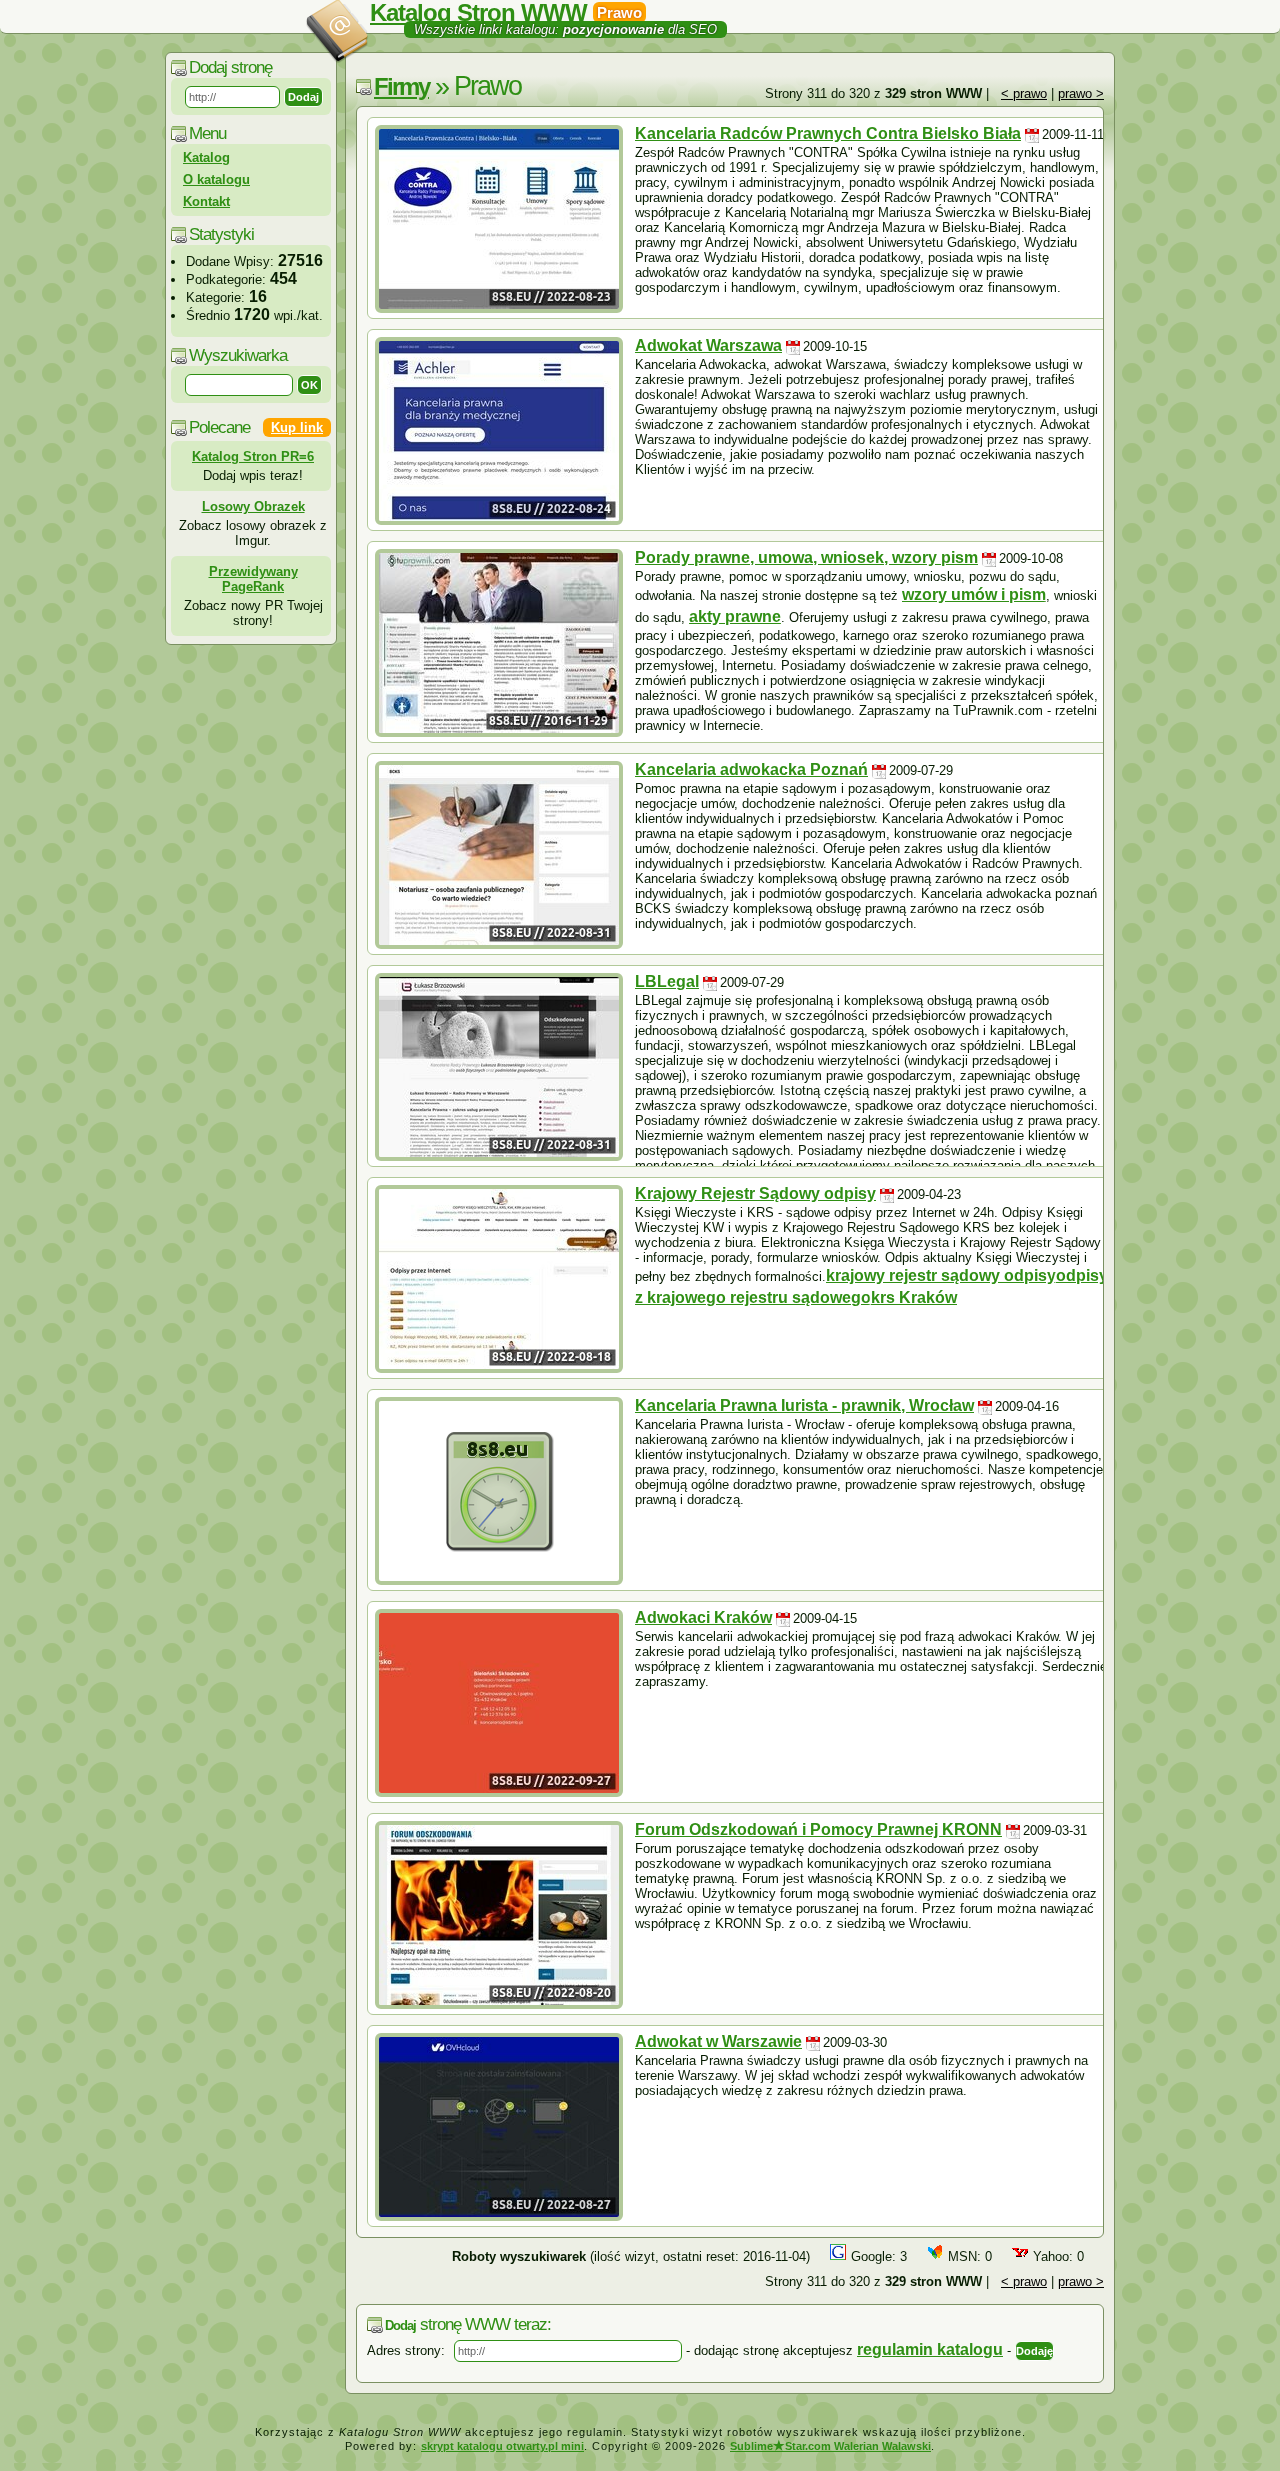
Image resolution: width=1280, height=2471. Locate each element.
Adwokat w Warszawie (718, 2041)
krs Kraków (914, 1297)
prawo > (1081, 93)
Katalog (206, 157)
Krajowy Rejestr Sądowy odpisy (755, 1193)
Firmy (401, 86)
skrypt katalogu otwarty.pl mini (502, 2446)
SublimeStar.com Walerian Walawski (830, 2446)
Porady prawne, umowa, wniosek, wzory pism (806, 557)
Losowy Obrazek (253, 506)
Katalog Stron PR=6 (253, 456)
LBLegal (667, 981)
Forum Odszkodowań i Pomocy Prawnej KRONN (818, 1829)
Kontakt (206, 201)
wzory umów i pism (974, 594)
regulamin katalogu (930, 2349)
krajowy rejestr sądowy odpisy (941, 1275)
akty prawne (735, 616)
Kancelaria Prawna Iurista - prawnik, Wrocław (804, 1405)
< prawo (1024, 93)
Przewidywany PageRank (253, 579)
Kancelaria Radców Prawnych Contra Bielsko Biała (828, 133)
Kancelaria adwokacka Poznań (751, 769)
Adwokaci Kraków (703, 1617)
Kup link (297, 427)
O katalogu (216, 179)
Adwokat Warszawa (708, 345)
